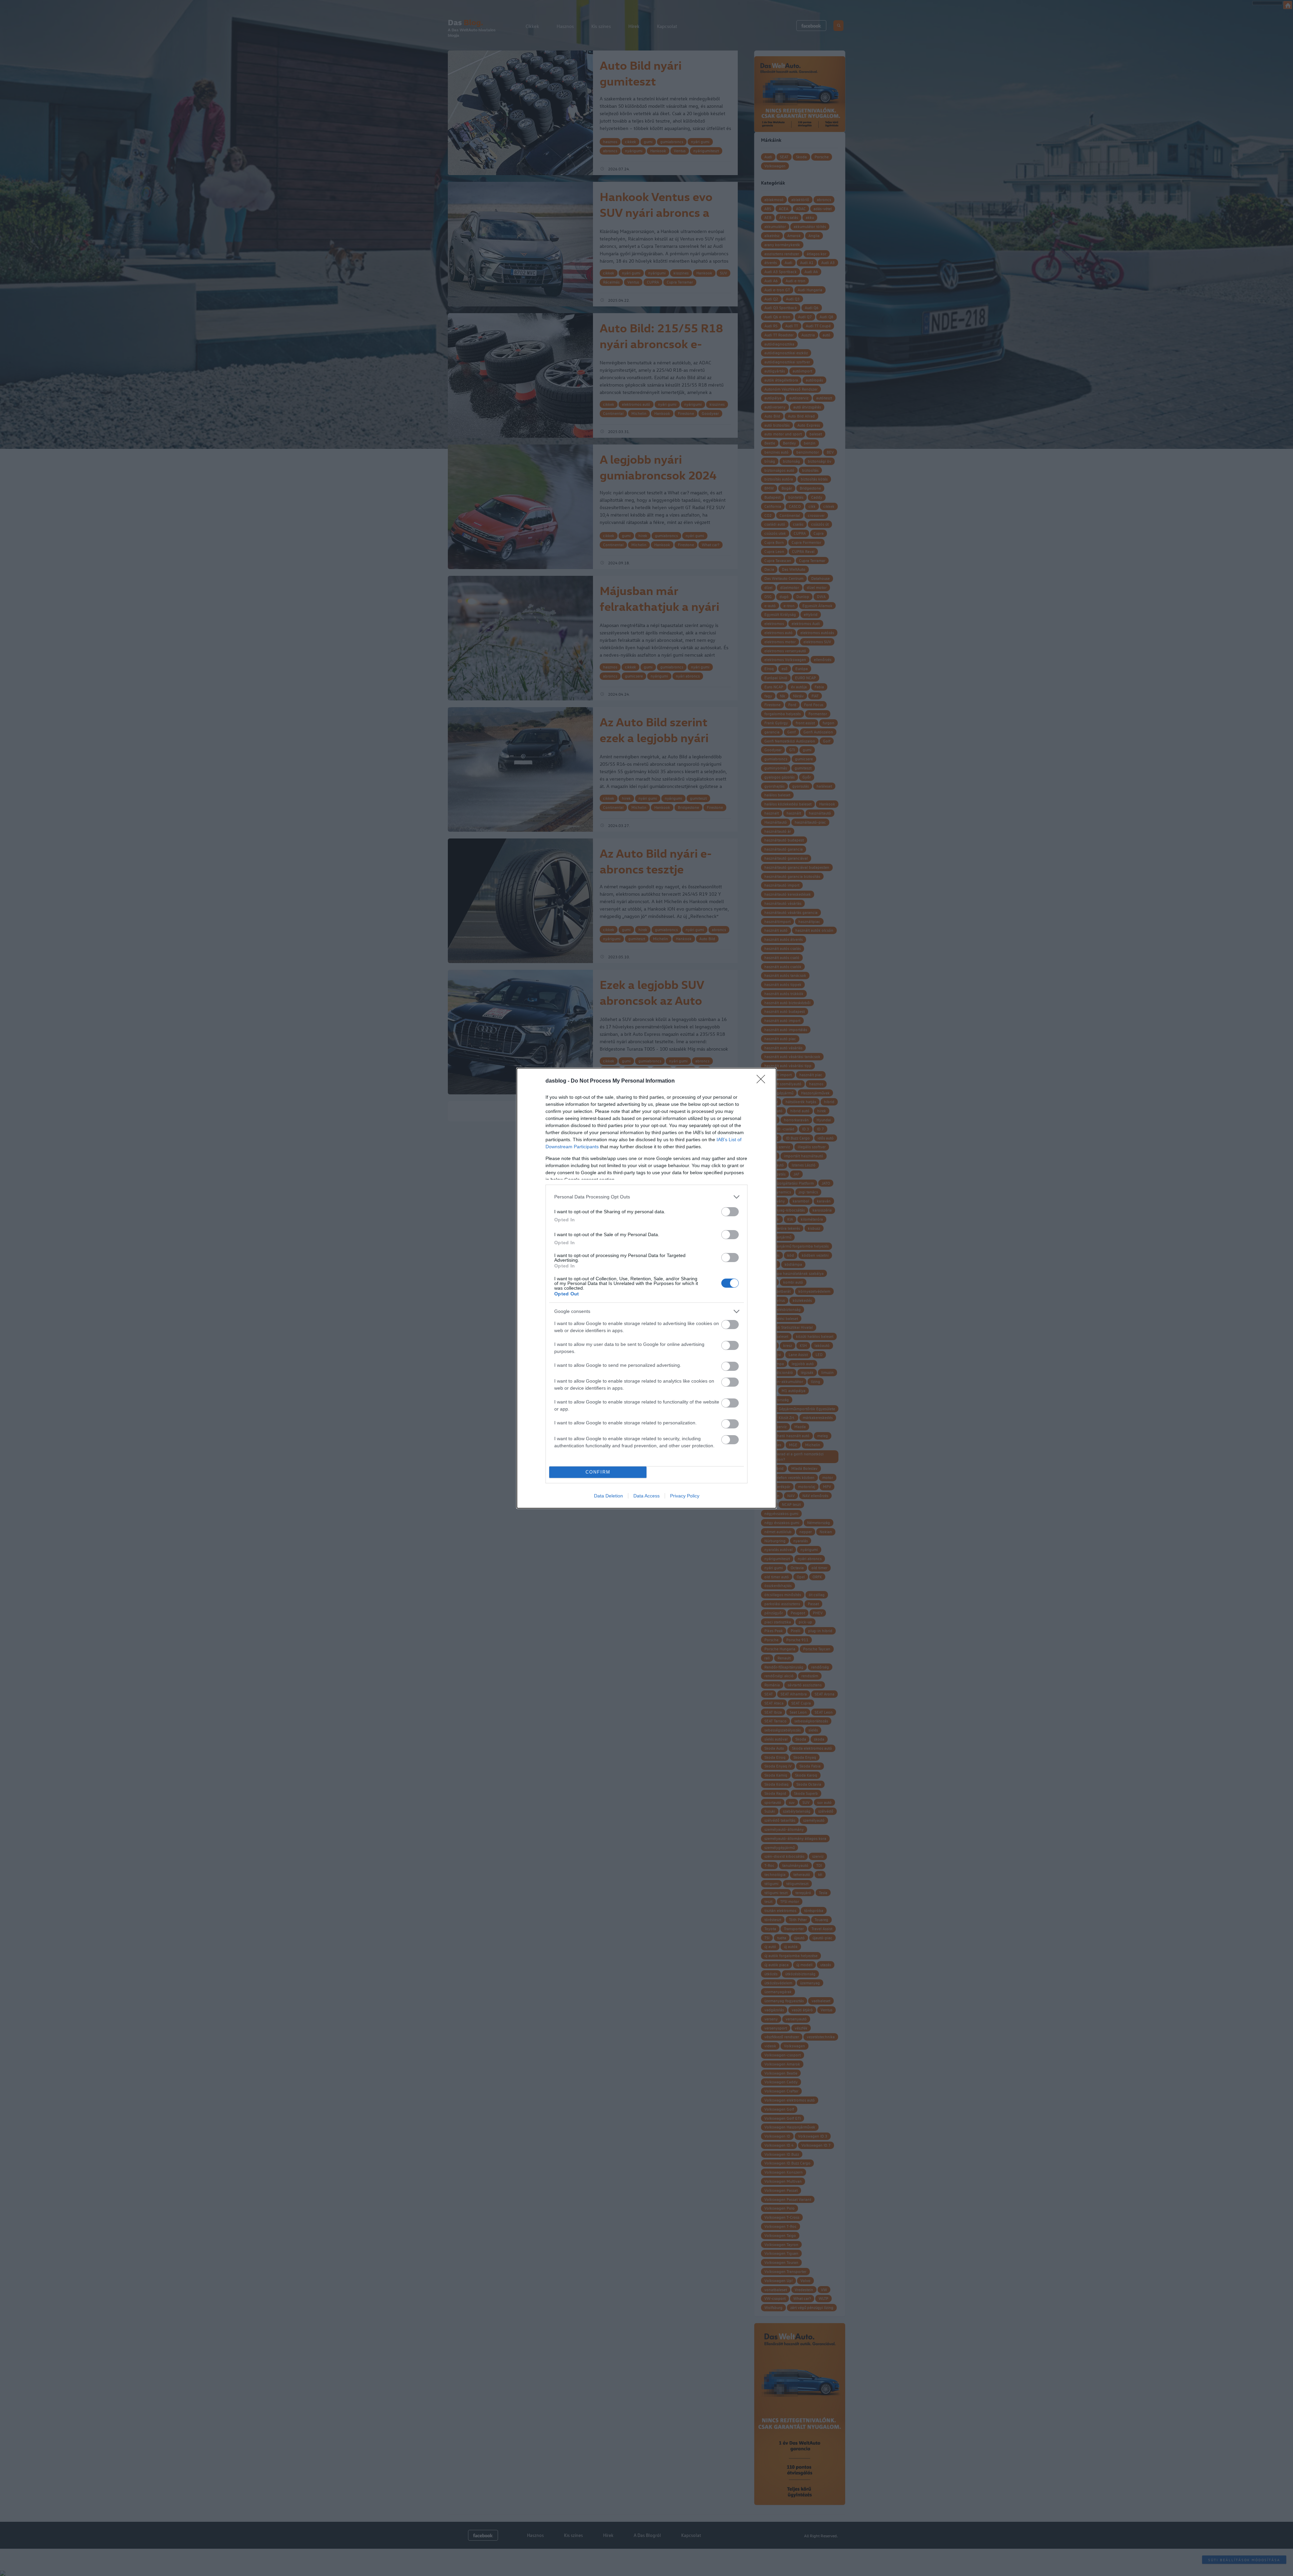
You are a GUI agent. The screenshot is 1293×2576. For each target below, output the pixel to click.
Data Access (646, 1496)
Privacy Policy (685, 1496)
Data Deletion (608, 1496)
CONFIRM (598, 1472)
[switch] (730, 1212)
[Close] (763, 1081)
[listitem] (646, 1197)
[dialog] (646, 1288)
